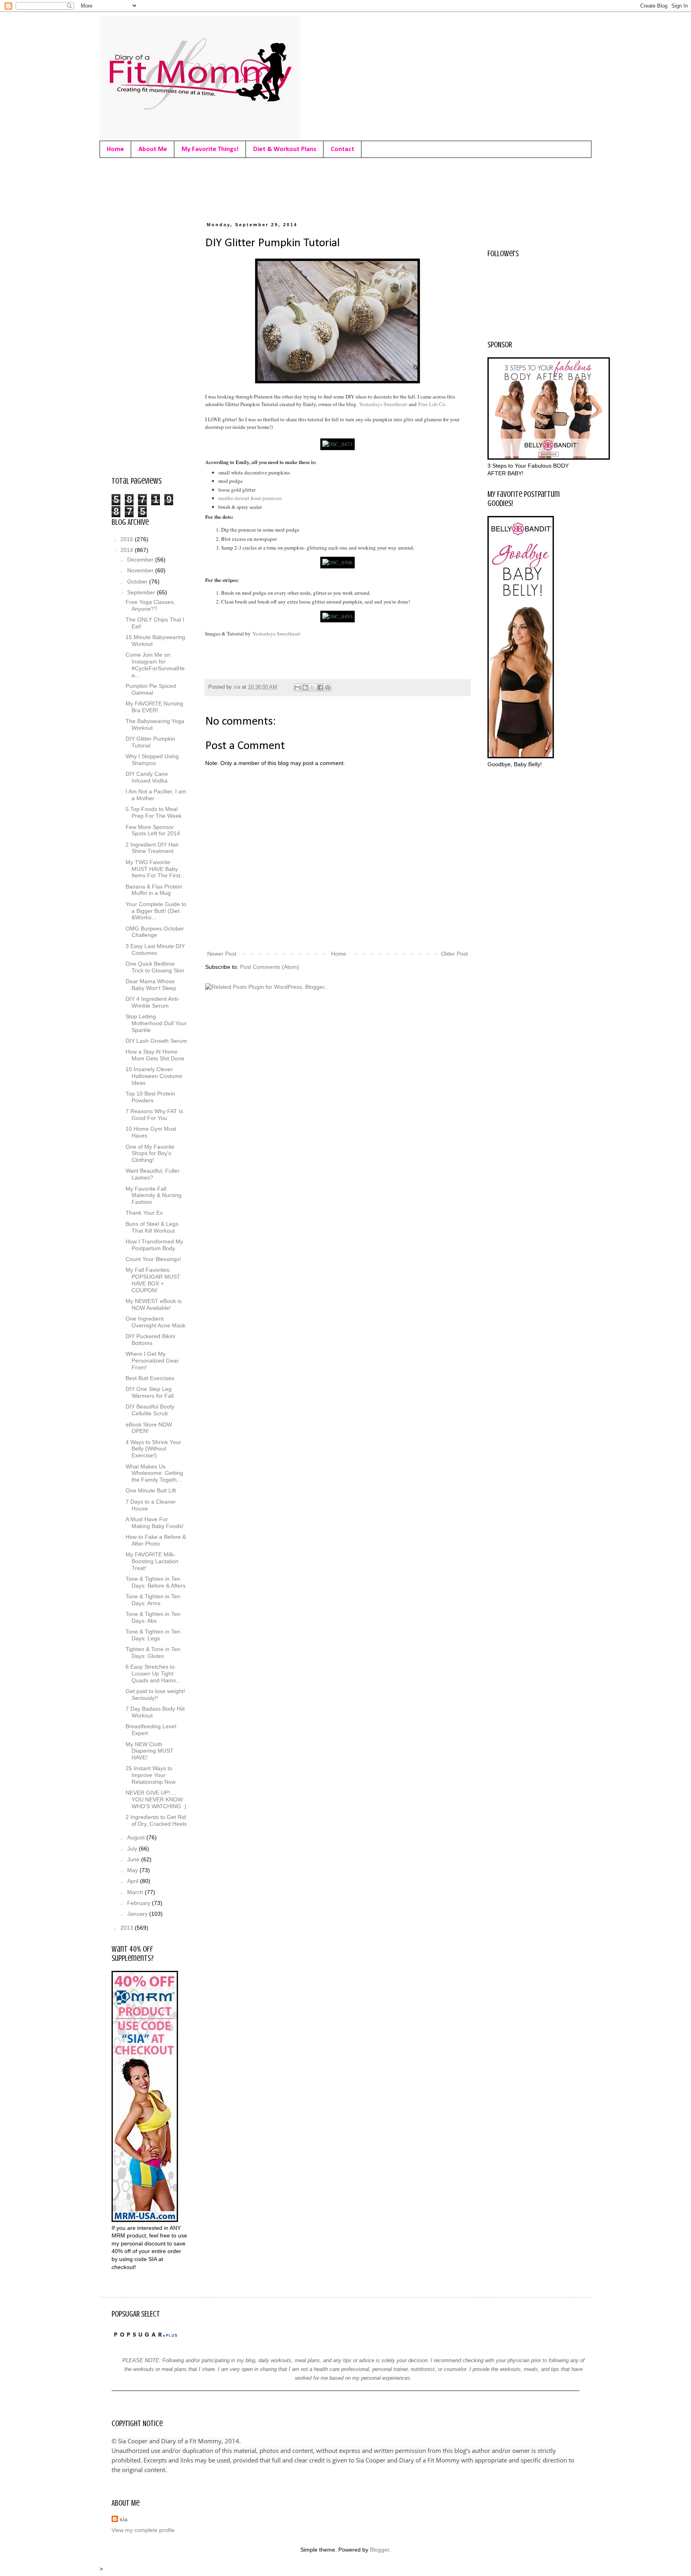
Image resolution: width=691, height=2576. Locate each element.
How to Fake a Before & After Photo (156, 1540)
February (140, 1903)
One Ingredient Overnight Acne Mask (156, 1322)
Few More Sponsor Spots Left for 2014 (153, 830)
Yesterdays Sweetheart (383, 404)
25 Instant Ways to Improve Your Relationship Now (151, 1775)
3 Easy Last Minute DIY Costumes (155, 949)
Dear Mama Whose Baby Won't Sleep (151, 985)
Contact (343, 149)
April (134, 1881)
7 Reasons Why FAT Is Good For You (154, 1115)
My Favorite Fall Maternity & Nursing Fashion (154, 1195)
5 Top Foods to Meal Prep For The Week (154, 812)
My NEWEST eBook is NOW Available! (154, 1304)
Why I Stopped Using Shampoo (152, 760)
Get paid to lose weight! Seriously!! (155, 1694)
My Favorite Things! (210, 149)
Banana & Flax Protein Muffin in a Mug (154, 890)
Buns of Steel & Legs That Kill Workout (152, 1227)
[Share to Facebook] (320, 687)
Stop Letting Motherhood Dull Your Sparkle (156, 1023)
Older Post (454, 954)
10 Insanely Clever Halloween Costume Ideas (154, 1076)
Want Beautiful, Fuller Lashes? (153, 1174)
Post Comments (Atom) (270, 967)
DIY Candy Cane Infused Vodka (147, 777)
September (142, 592)
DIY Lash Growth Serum (156, 1041)
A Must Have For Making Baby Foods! (155, 1523)
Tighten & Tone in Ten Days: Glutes (153, 1653)
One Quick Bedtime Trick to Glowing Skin (155, 967)
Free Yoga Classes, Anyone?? (150, 605)
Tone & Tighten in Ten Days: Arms (153, 1600)
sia (124, 2519)
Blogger (379, 2550)
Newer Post (222, 954)
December (141, 560)
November (141, 570)
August (137, 1837)
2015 (128, 539)
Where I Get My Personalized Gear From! (152, 1361)
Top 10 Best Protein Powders (150, 1097)
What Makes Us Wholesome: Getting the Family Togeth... (154, 1473)
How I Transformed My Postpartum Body (154, 1245)
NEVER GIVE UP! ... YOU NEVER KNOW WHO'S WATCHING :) (156, 1799)
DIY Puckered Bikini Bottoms (150, 1340)
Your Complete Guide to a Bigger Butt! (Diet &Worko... (156, 911)
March (136, 1892)
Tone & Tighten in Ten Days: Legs (153, 1635)
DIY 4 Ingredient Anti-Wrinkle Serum (153, 1002)
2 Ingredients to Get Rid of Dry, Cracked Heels (156, 1820)
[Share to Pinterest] (328, 687)
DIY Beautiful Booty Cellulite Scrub (150, 1410)
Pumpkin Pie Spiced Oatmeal (151, 689)
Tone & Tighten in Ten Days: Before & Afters (156, 1582)
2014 (128, 550)
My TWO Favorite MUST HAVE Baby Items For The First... (155, 869)
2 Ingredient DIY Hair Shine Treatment (152, 848)
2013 (128, 1928)
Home (115, 149)
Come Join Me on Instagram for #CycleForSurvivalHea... (155, 665)
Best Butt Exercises (150, 1378)
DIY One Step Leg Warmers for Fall (150, 1392)
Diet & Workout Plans (285, 149)
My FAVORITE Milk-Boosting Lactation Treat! (152, 1561)
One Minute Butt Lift (151, 1490)
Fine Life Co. (432, 404)
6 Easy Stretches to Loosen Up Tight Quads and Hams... (153, 1674)
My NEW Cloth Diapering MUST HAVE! (150, 1751)
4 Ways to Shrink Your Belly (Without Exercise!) (153, 1449)
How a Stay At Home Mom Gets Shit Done (155, 1055)
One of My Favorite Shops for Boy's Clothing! (150, 1154)
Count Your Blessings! (153, 1259)
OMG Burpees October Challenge (155, 932)
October (138, 582)
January (138, 1914)
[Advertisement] (257, 188)
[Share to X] (313, 687)
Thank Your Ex (144, 1213)
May (133, 1870)
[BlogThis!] (305, 687)
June (134, 1859)
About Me (153, 149)
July (133, 1849)
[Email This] (298, 687)
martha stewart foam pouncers (250, 498)
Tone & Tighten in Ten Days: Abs (153, 1617)
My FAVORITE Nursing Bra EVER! (154, 707)
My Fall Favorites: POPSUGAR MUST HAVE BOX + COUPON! (153, 1280)
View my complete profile (143, 2530)
